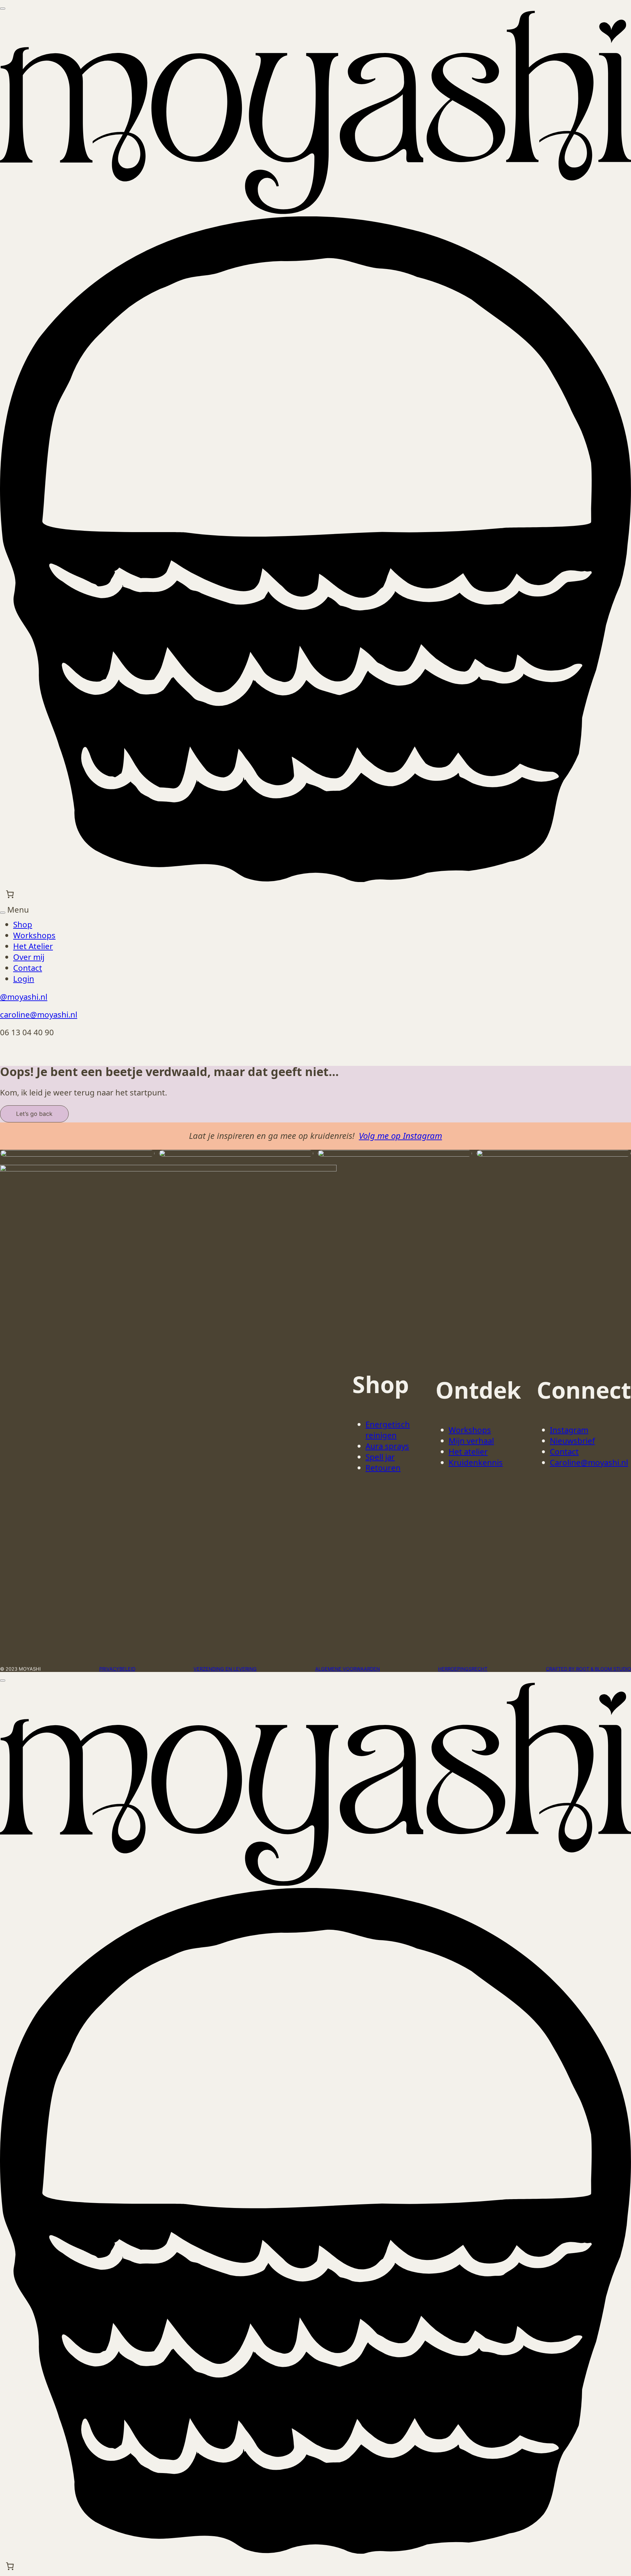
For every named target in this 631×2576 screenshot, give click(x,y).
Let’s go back (34, 1114)
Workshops (470, 1430)
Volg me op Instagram (400, 1136)
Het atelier (468, 1451)
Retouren (383, 1468)
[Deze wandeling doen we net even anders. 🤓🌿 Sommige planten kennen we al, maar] (236, 1153)
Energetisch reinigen (388, 1430)
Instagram (569, 1430)
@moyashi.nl (24, 997)
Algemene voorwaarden (348, 1669)
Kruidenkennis (476, 1462)
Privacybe (112, 1669)
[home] (315, 211)
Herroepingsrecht (463, 1669)
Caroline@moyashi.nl (589, 1462)
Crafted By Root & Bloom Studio (588, 1669)
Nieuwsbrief (572, 1441)
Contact (564, 1451)
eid (132, 1669)
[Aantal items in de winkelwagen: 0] (10, 894)
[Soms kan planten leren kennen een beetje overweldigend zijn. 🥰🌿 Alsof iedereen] (77, 1153)
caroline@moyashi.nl (39, 1014)
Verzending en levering (225, 1669)
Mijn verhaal (471, 1441)
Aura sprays (387, 1446)
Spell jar (380, 1457)
